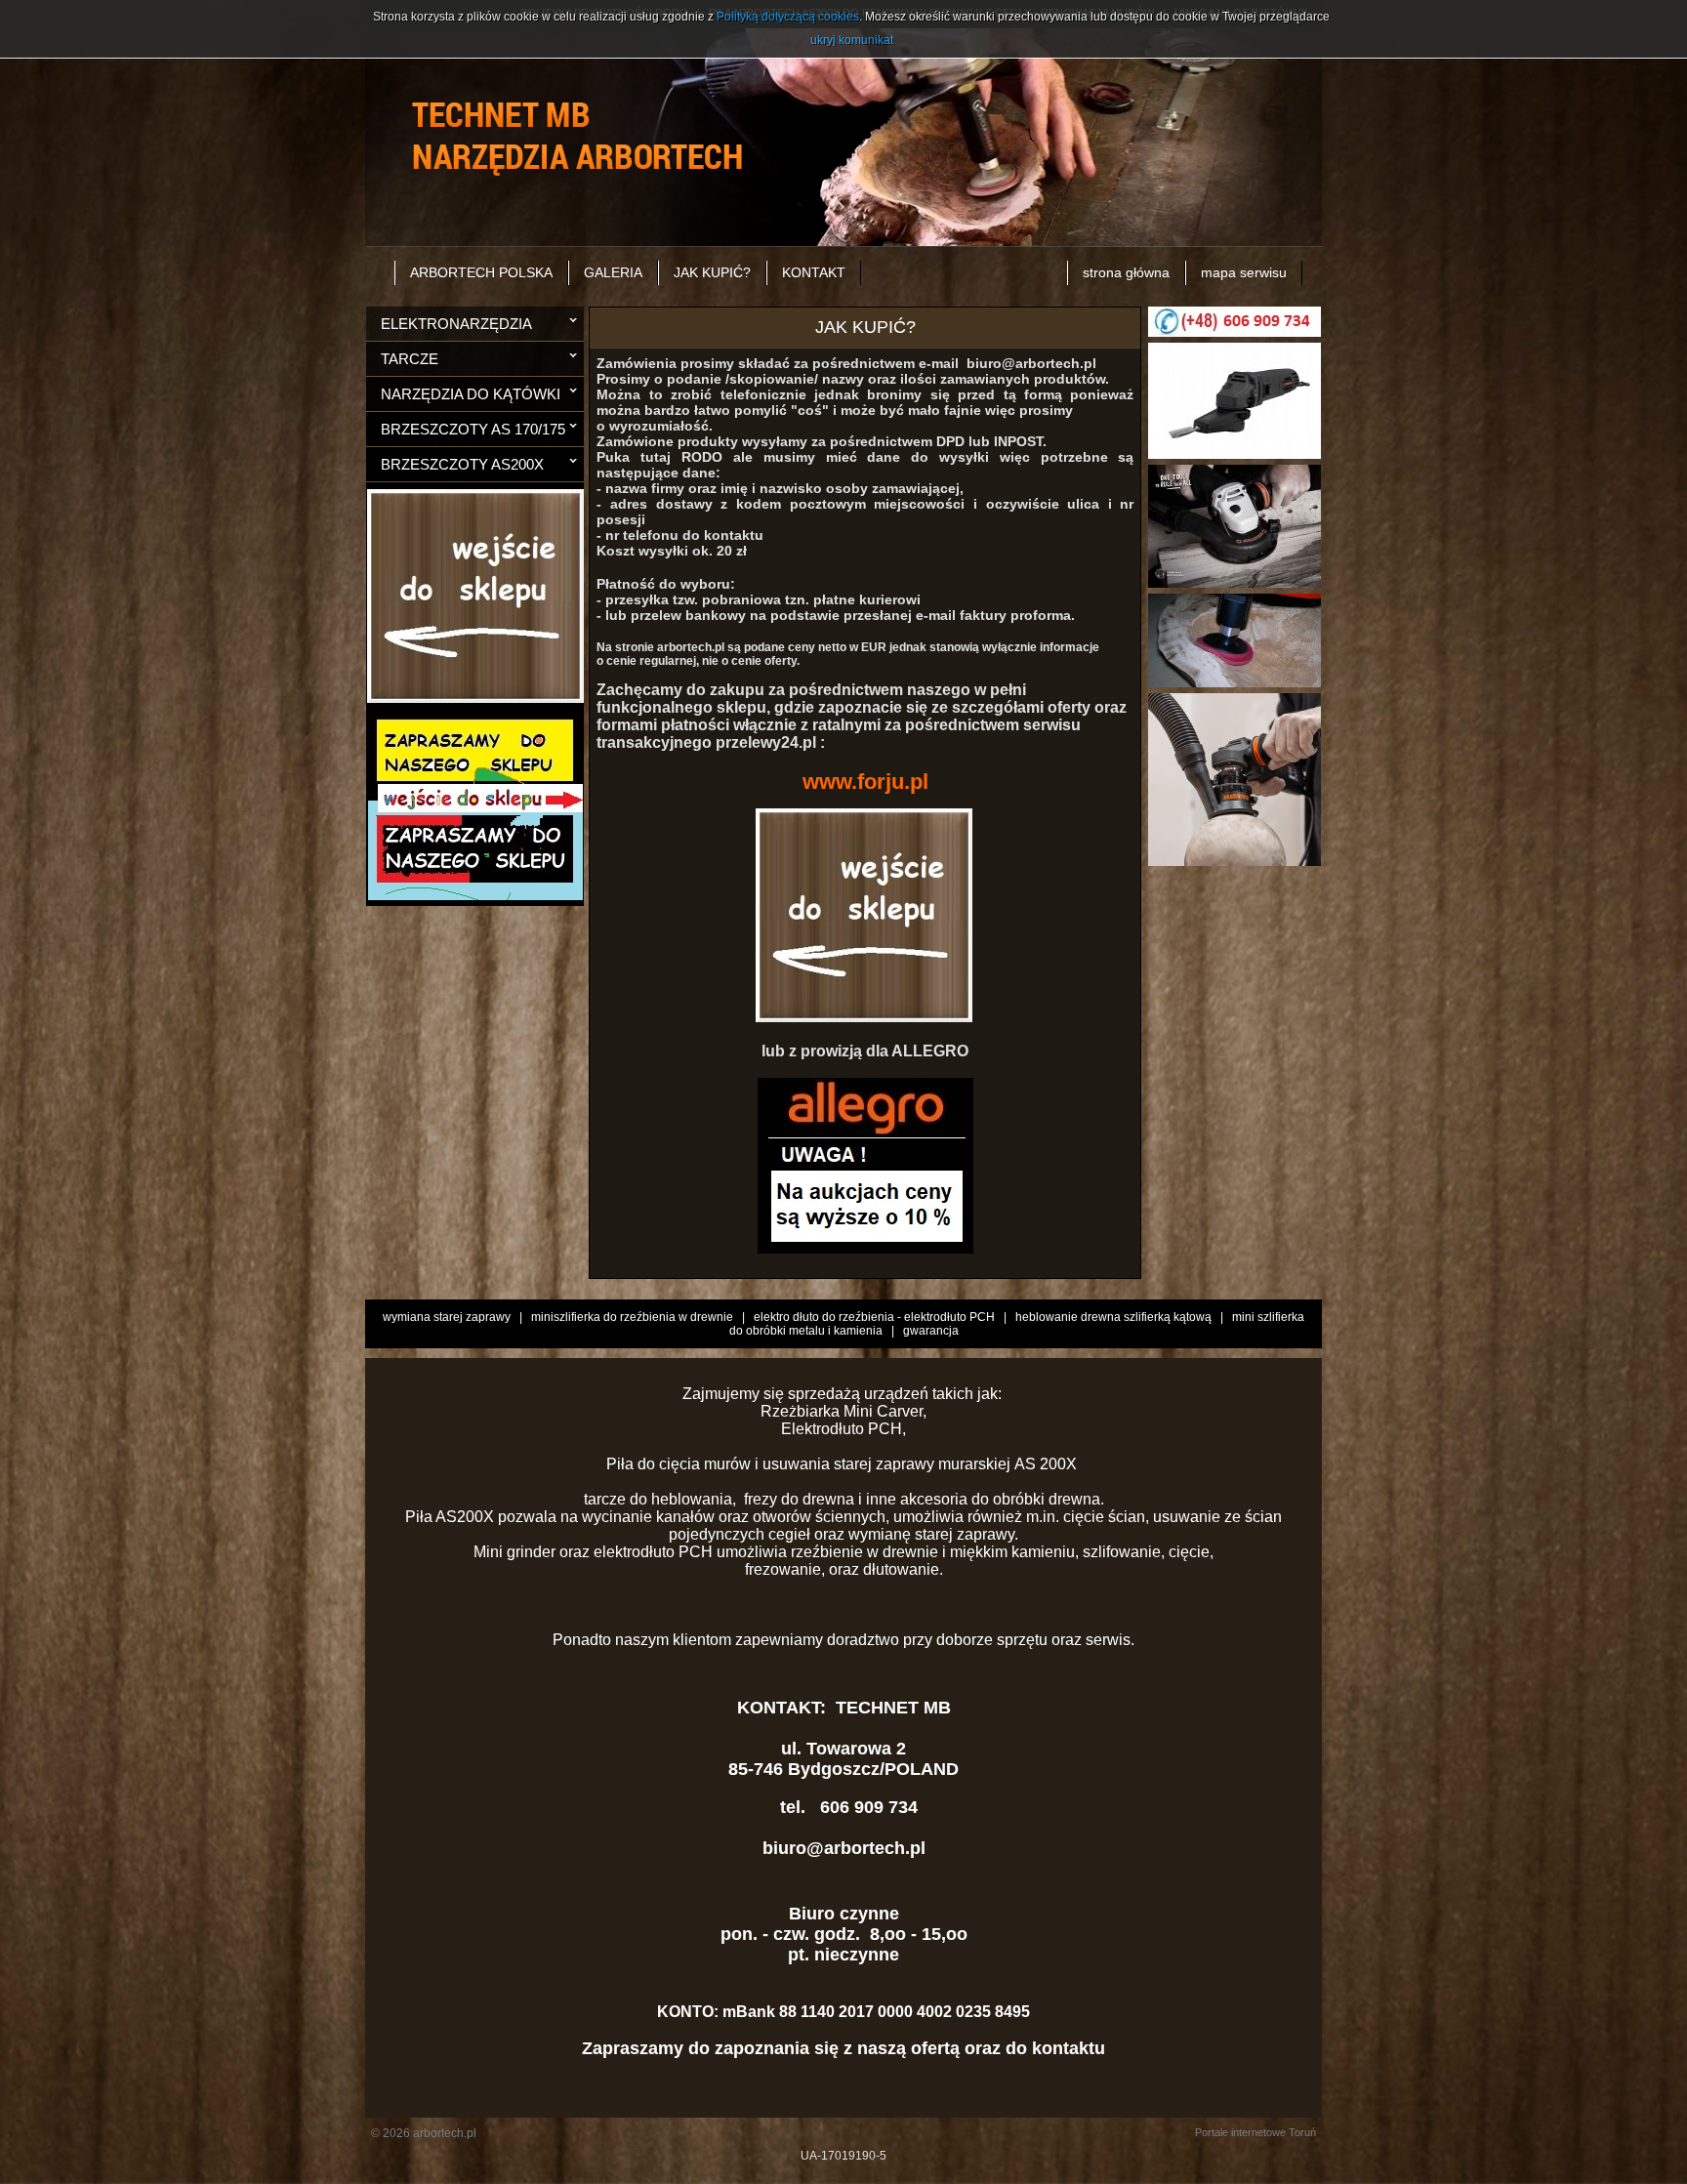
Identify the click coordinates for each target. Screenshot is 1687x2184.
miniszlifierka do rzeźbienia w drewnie (632, 1317)
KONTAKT (814, 272)
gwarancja (931, 1331)
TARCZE (410, 359)
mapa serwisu (1244, 272)
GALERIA (613, 272)
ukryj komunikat (852, 40)
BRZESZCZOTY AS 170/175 (473, 429)
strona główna (1126, 272)
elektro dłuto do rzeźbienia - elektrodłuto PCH (874, 1317)
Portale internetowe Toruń (1255, 2132)
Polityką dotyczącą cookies (788, 17)
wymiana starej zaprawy (447, 1317)
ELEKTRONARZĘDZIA (456, 324)
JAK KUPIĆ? (712, 272)
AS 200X (1048, 1464)
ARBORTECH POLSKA (481, 272)
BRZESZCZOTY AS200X (462, 464)
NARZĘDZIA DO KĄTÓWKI (471, 394)
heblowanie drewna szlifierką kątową (1113, 1317)
